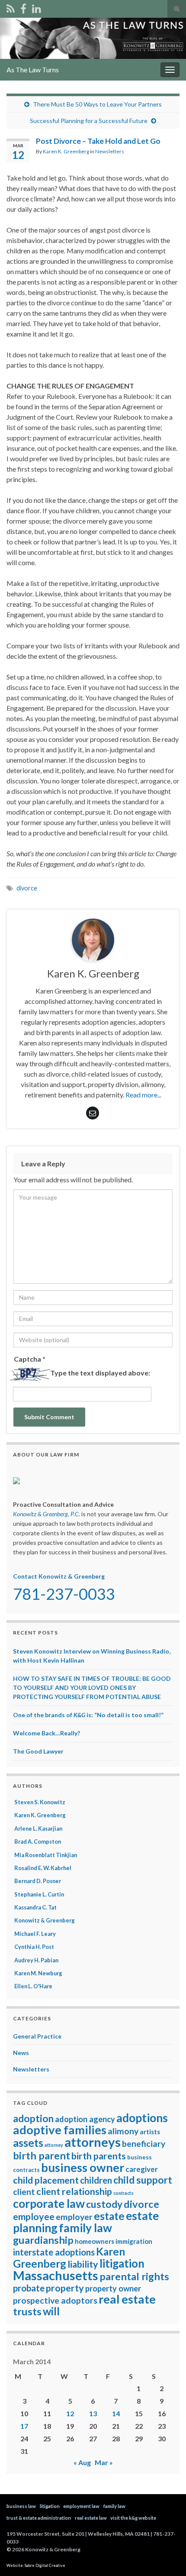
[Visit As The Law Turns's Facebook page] (23, 7)
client (24, 2192)
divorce (27, 888)
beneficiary (144, 2144)
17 (24, 2426)
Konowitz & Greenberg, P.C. (46, 1514)
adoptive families (60, 2130)
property (65, 2288)
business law (21, 2506)
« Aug (82, 2462)
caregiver (142, 2169)
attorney (54, 2145)
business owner (83, 2167)
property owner (113, 2288)
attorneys (93, 2142)
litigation (122, 2263)
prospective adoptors (55, 2300)
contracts (123, 2193)
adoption (33, 2118)
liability (83, 2264)
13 (93, 2413)
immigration (134, 2241)
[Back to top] (167, 2557)
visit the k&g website (133, 2518)
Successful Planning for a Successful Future (89, 121)
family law (85, 2228)
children (96, 2180)
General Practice (37, 2036)
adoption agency (85, 2119)
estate (109, 2216)
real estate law (91, 2518)
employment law (81, 2506)
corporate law (49, 2204)
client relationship (74, 2191)
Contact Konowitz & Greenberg (59, 1576)
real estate (127, 2299)
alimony (123, 2131)
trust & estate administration (39, 2518)
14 (116, 2413)
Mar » (104, 2462)
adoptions (142, 2118)
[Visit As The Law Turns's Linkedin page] (37, 7)
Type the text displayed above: (100, 1373)
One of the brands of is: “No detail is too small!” (88, 1715)
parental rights (134, 2276)
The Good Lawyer (38, 1751)
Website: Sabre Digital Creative (36, 2565)
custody (104, 2204)
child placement (46, 2180)
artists (150, 2132)
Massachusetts (56, 2275)
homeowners (95, 2241)
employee (34, 2217)
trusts (27, 2311)
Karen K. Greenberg (66, 151)
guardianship (43, 2240)
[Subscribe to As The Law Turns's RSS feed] (11, 7)
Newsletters (110, 151)
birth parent (42, 2155)
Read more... (143, 1095)
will (51, 2311)
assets (28, 2142)
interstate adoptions (54, 2252)
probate (29, 2288)
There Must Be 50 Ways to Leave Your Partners (97, 104)
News (21, 2053)
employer (74, 2217)
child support (143, 2180)
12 (70, 2413)
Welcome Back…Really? (46, 1733)
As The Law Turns (33, 70)
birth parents (99, 2156)
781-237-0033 (64, 1594)
